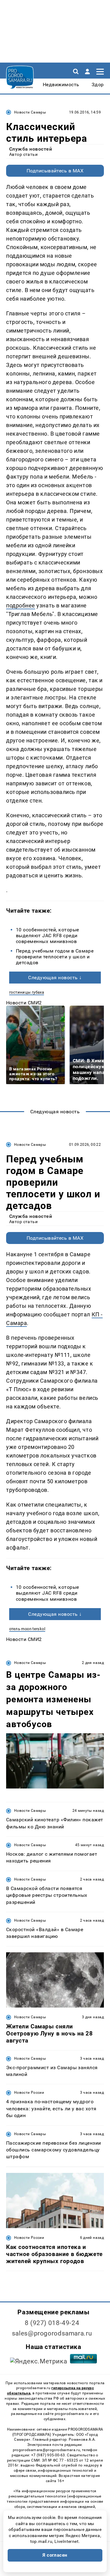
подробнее (21, 605)
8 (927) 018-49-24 (52, 2323)
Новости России (29, 2093)
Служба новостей (31, 149)
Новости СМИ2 (24, 1003)
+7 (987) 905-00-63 (48, 2455)
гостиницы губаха (27, 992)
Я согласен (55, 2555)
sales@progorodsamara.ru (52, 2333)
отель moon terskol (27, 1629)
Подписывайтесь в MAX (55, 171)
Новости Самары (30, 112)
